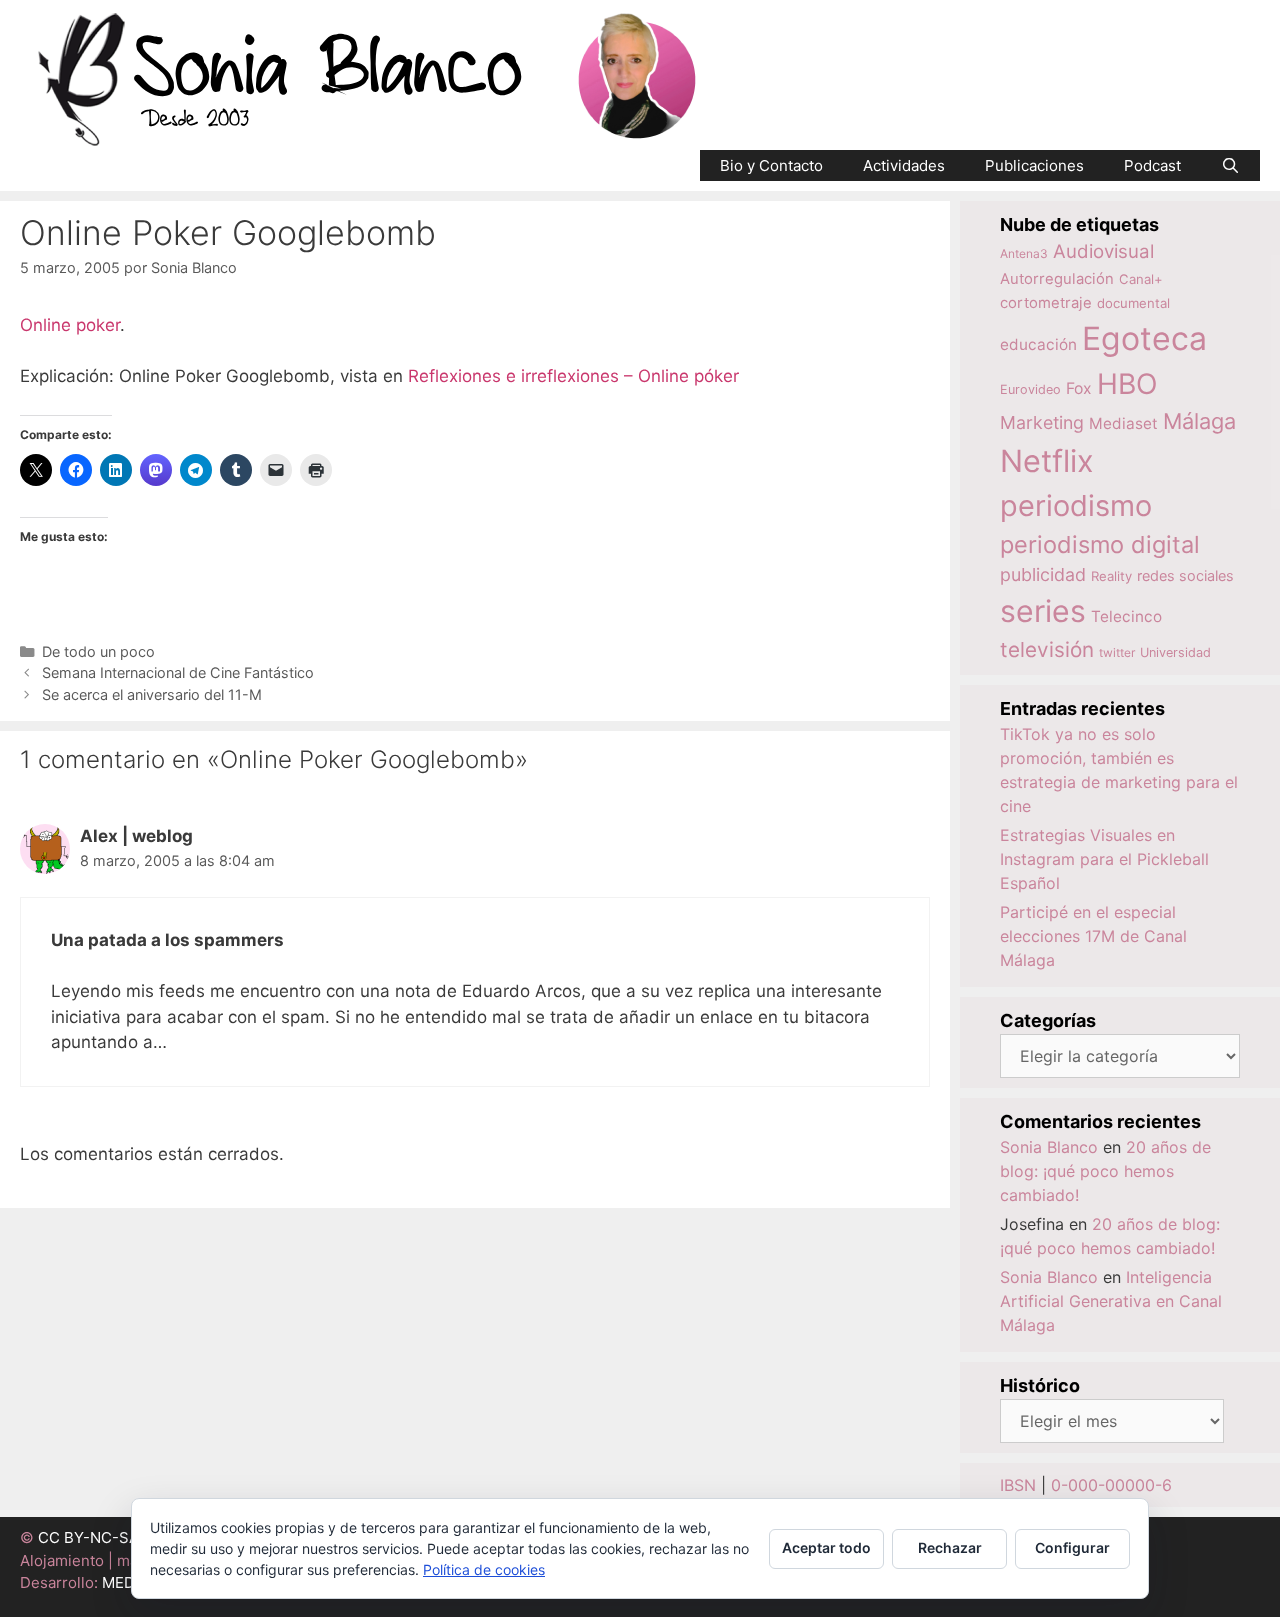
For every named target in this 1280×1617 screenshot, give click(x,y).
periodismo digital (1100, 544)
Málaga (1199, 421)
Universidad (1175, 652)
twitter (1117, 652)
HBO (1127, 384)
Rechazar (950, 1547)
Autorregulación (1057, 279)
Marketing (1042, 422)
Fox (1079, 388)
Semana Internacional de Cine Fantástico (178, 672)
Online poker (70, 325)
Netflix (1047, 460)
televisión (1047, 649)
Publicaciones (1034, 165)
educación (1038, 344)
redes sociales (1185, 575)
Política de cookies (484, 1569)
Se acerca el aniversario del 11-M (152, 694)
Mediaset (1123, 423)
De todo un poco (98, 651)
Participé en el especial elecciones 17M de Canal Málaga (1093, 936)
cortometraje (1046, 303)
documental (1133, 303)
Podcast (1152, 165)
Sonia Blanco (1049, 1147)
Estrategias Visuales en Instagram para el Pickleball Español (1104, 859)
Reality (1111, 576)
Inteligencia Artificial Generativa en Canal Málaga (1111, 1301)
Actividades (904, 165)
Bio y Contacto (771, 165)
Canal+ (1141, 279)
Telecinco (1126, 616)
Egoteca (1144, 338)
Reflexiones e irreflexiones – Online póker (573, 376)
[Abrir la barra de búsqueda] (1230, 165)
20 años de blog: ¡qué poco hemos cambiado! (1105, 1171)
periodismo (1076, 505)
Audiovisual (1103, 251)
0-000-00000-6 (1111, 1485)
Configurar (1072, 1547)
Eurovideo (1030, 389)
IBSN (1018, 1485)
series (1043, 611)
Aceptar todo (826, 1547)
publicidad (1043, 574)
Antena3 (1024, 253)
